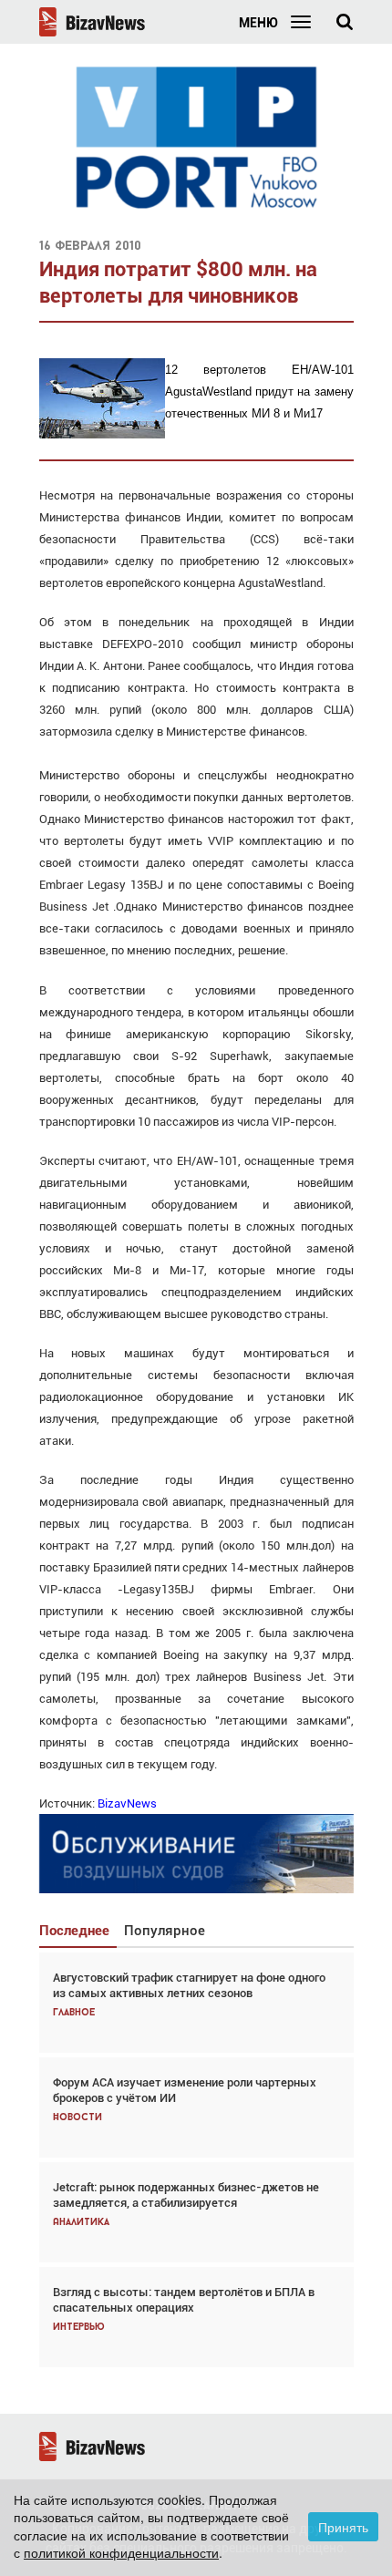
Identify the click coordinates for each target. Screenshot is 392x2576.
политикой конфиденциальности (121, 2552)
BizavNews (126, 1803)
